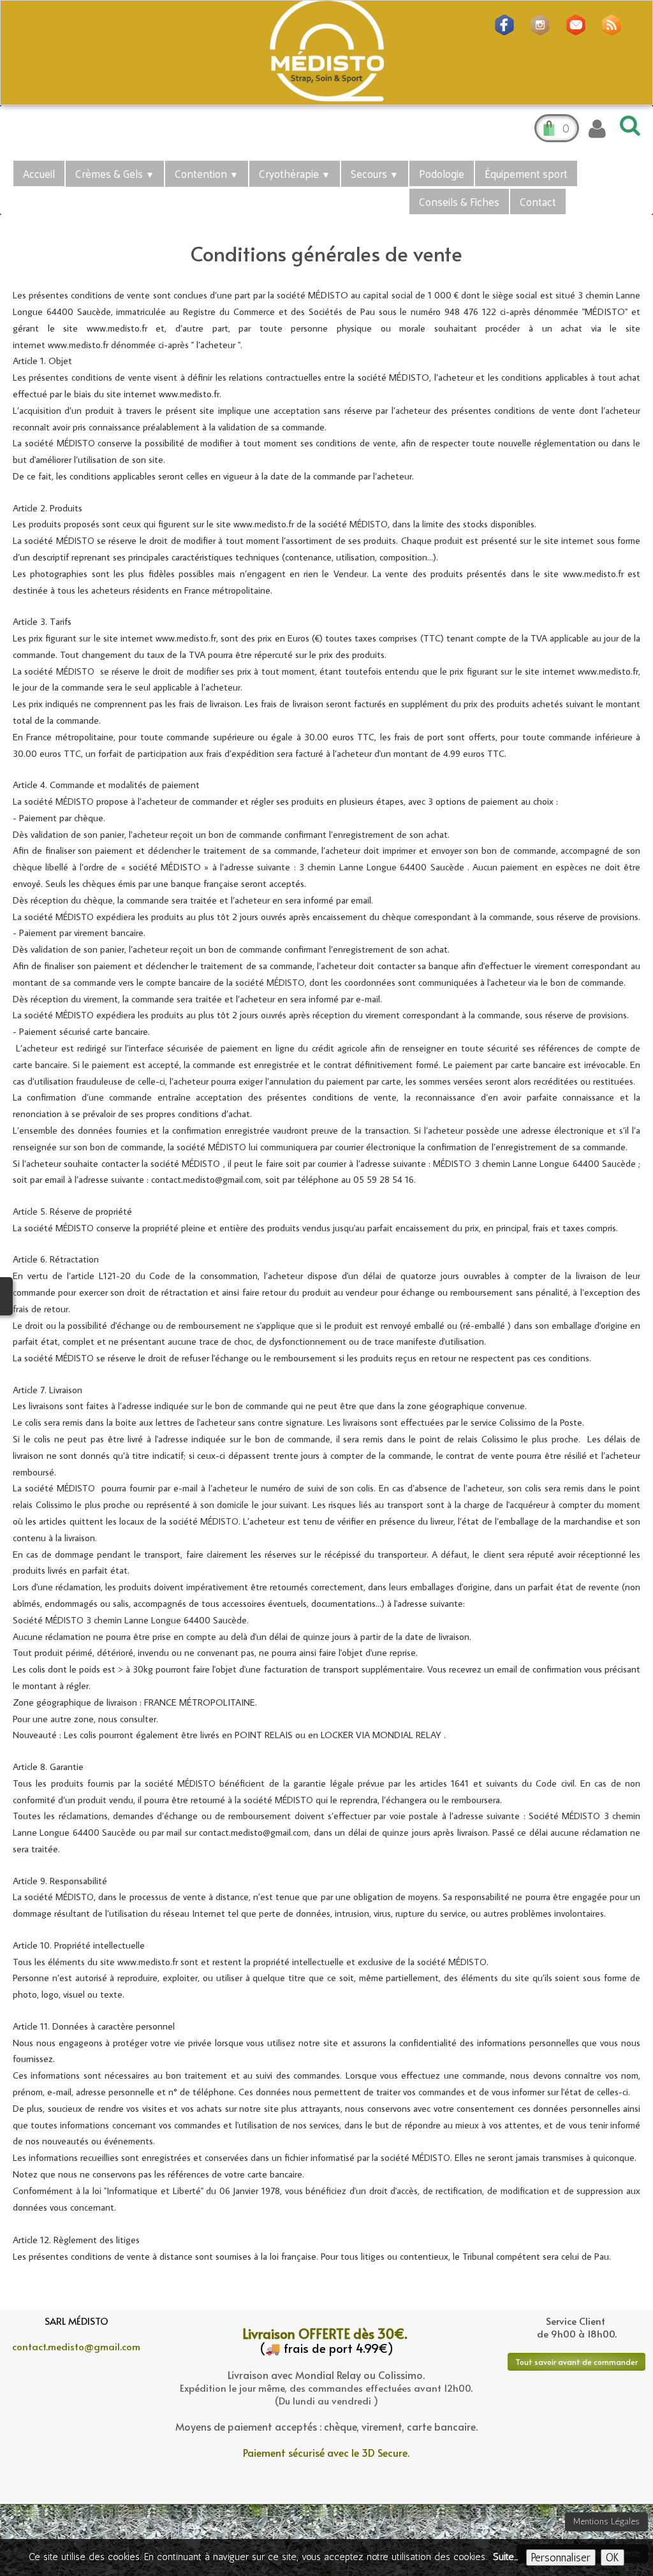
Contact (538, 201)
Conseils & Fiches (459, 201)
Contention (207, 173)
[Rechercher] (628, 125)
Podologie (442, 173)
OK (613, 2558)
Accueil (39, 173)
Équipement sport (526, 173)
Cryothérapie (295, 173)
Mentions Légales (606, 2521)
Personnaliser (561, 2558)
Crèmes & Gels (115, 173)
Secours (375, 173)
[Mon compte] (597, 129)
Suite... (505, 2557)
